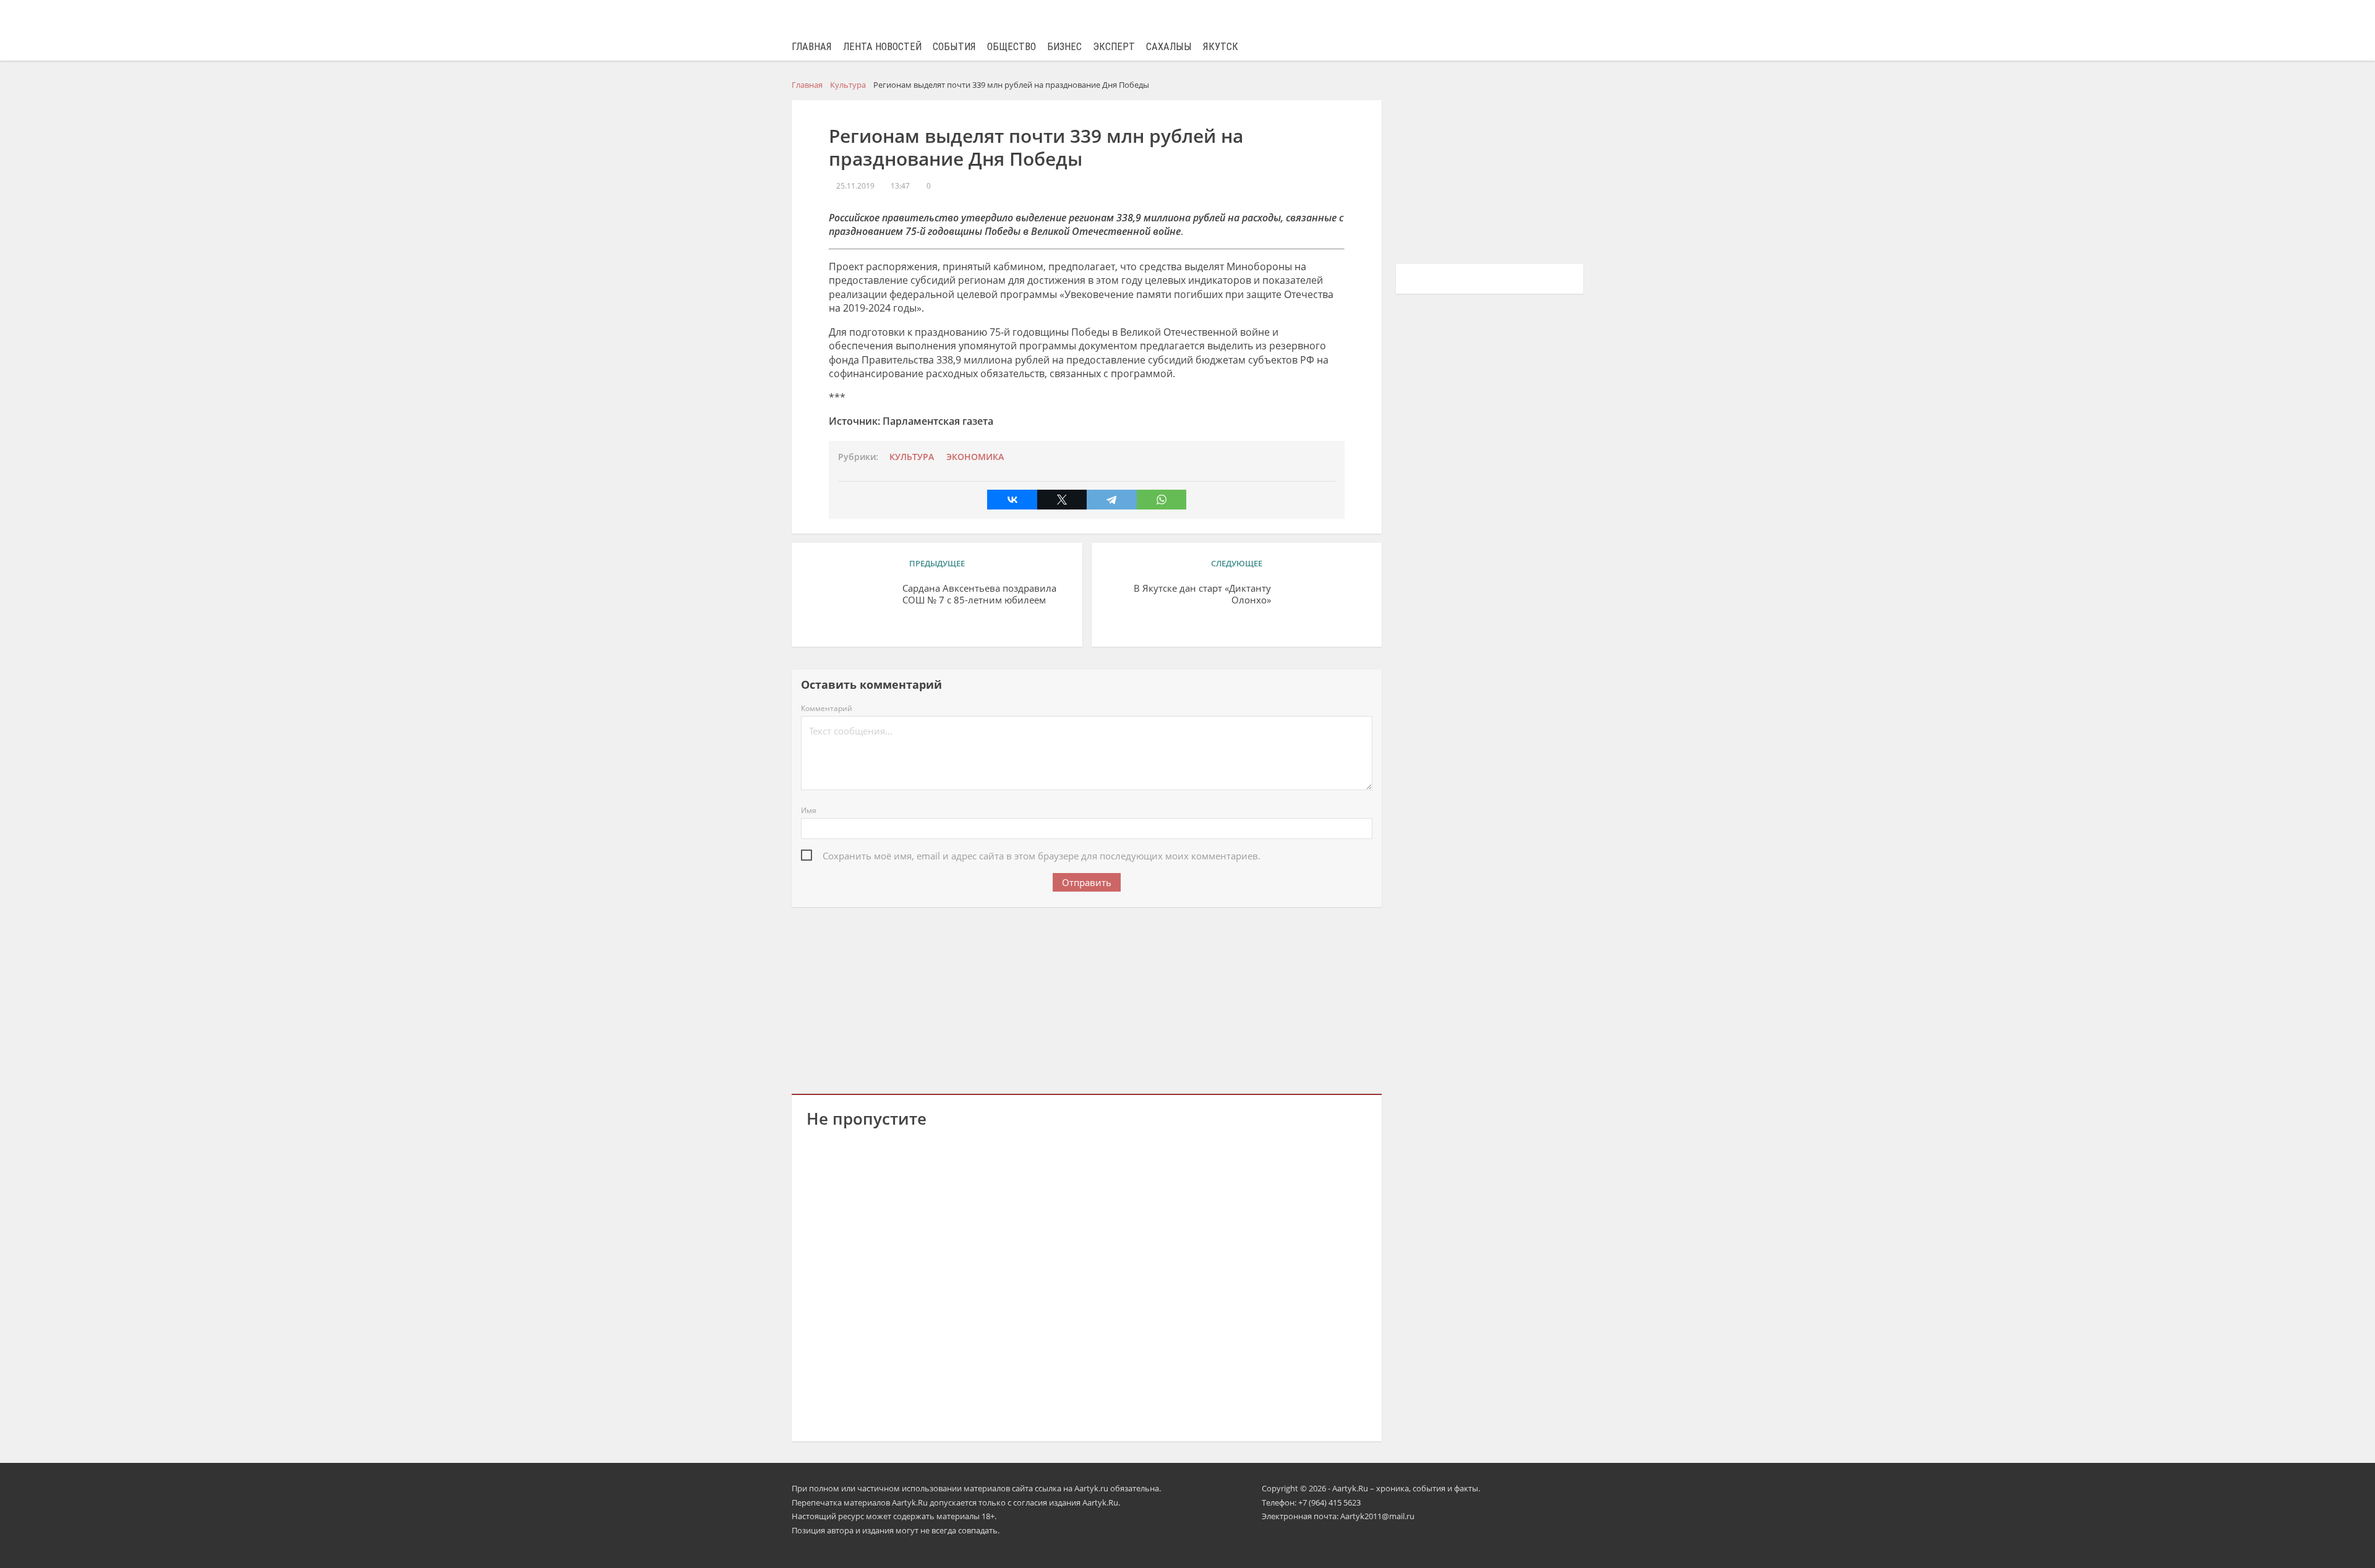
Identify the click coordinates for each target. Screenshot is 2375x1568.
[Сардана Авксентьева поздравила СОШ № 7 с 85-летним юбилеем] (850, 607)
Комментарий (827, 708)
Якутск (1221, 47)
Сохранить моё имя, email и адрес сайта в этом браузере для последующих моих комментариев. (1042, 856)
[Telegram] (1111, 500)
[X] (1062, 500)
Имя (809, 810)
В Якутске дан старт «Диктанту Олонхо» (1202, 594)
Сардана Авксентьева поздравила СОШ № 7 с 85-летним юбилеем (979, 594)
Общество (1012, 47)
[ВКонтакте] (1012, 500)
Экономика (975, 457)
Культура (912, 457)
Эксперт (1114, 47)
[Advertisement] (1087, 998)
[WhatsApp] (1162, 500)
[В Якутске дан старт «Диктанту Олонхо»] (1324, 607)
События (954, 47)
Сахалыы (1169, 47)
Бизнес (1064, 47)
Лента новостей (882, 47)
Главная (812, 47)
